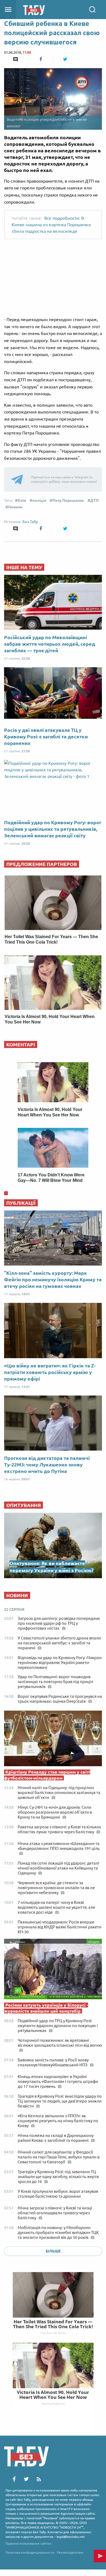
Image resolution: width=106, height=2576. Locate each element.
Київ (22, 500)
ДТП (94, 500)
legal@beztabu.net (71, 2537)
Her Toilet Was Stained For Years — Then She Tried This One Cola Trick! (53, 2324)
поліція (39, 500)
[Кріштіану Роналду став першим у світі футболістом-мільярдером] (53, 1740)
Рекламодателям (70, 2552)
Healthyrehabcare (53, 2403)
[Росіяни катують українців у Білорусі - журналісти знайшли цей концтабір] (53, 1970)
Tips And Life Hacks (53, 2333)
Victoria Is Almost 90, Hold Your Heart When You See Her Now (53, 2395)
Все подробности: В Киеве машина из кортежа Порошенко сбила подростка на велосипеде (51, 225)
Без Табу (30, 522)
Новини (15, 507)
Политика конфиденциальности (30, 2552)
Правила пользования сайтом (28, 2543)
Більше (53, 2251)
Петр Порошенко (68, 500)
